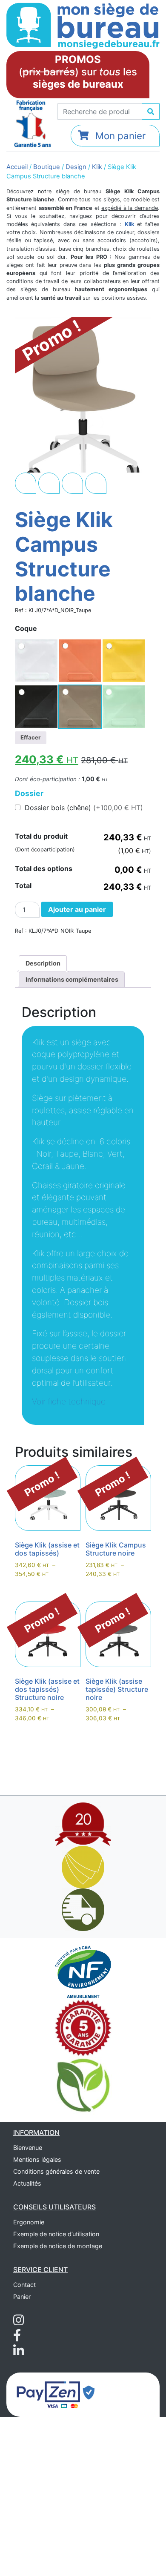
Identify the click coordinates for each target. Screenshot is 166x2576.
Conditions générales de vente (56, 2171)
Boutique (47, 167)
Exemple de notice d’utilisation (56, 2234)
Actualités (27, 2183)
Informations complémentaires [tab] (72, 979)
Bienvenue (28, 2148)
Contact (24, 2285)
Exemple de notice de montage (58, 2246)
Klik (97, 167)
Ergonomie (29, 2222)
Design (76, 167)
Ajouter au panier (77, 909)
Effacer (30, 737)
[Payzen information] (56, 2394)
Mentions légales (37, 2159)
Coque (26, 628)
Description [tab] (43, 963)
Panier (22, 2297)
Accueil (17, 167)
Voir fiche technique (69, 1401)
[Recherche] (151, 112)
